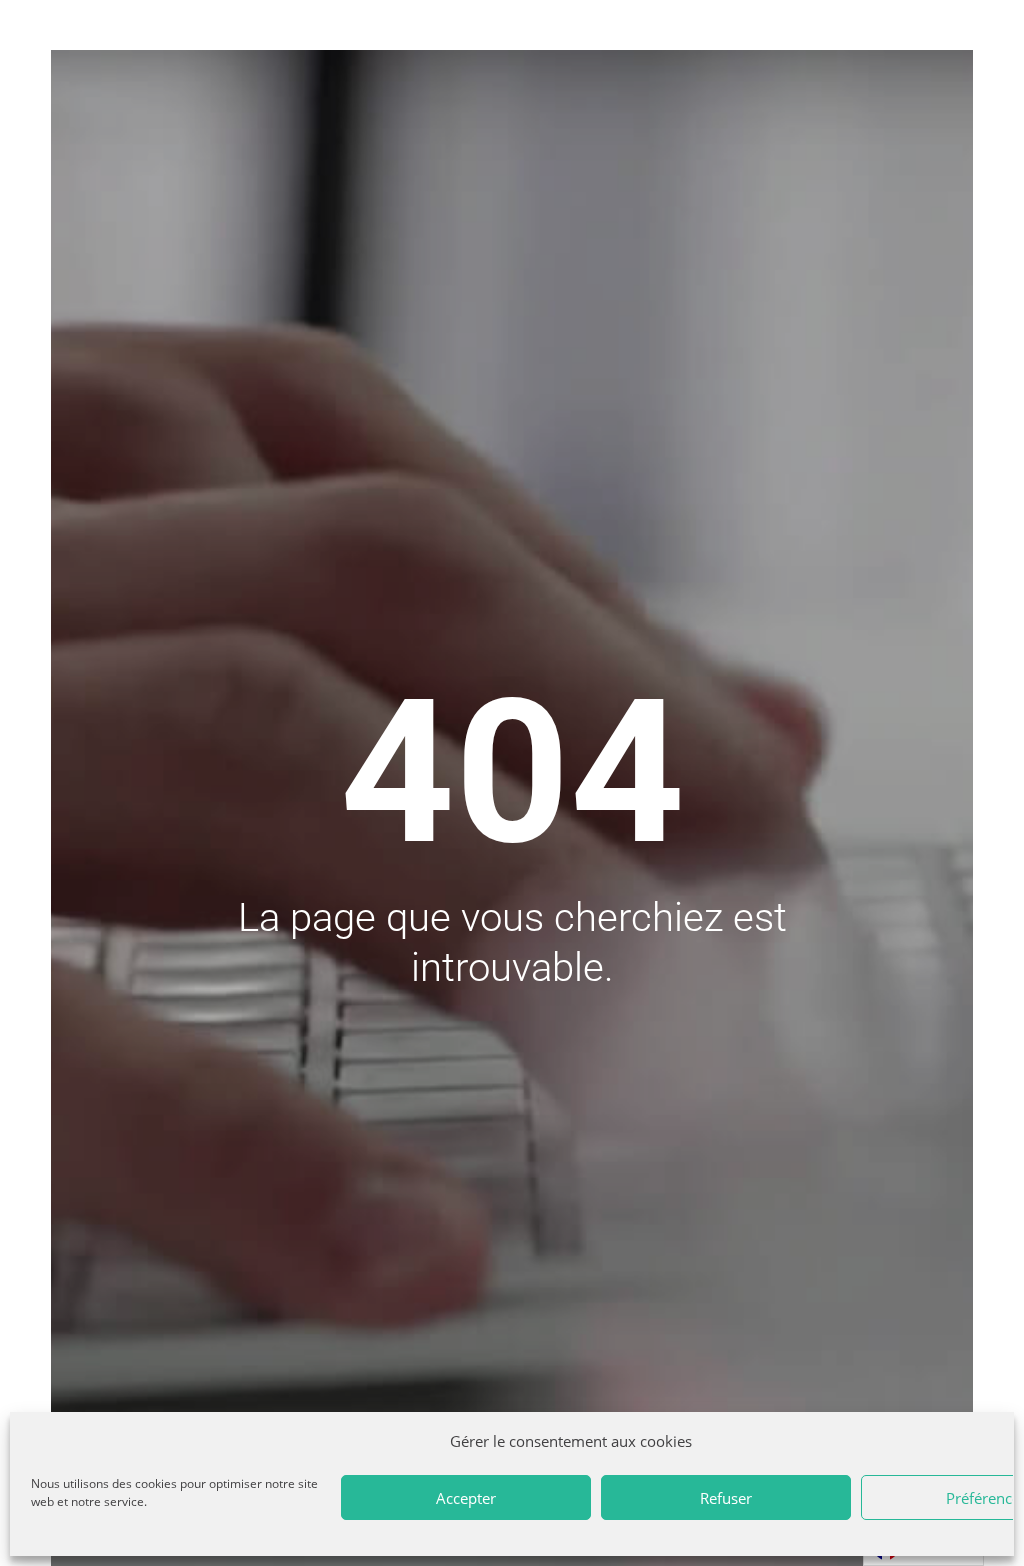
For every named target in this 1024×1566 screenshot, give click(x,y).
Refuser (726, 1498)
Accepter (466, 1498)
